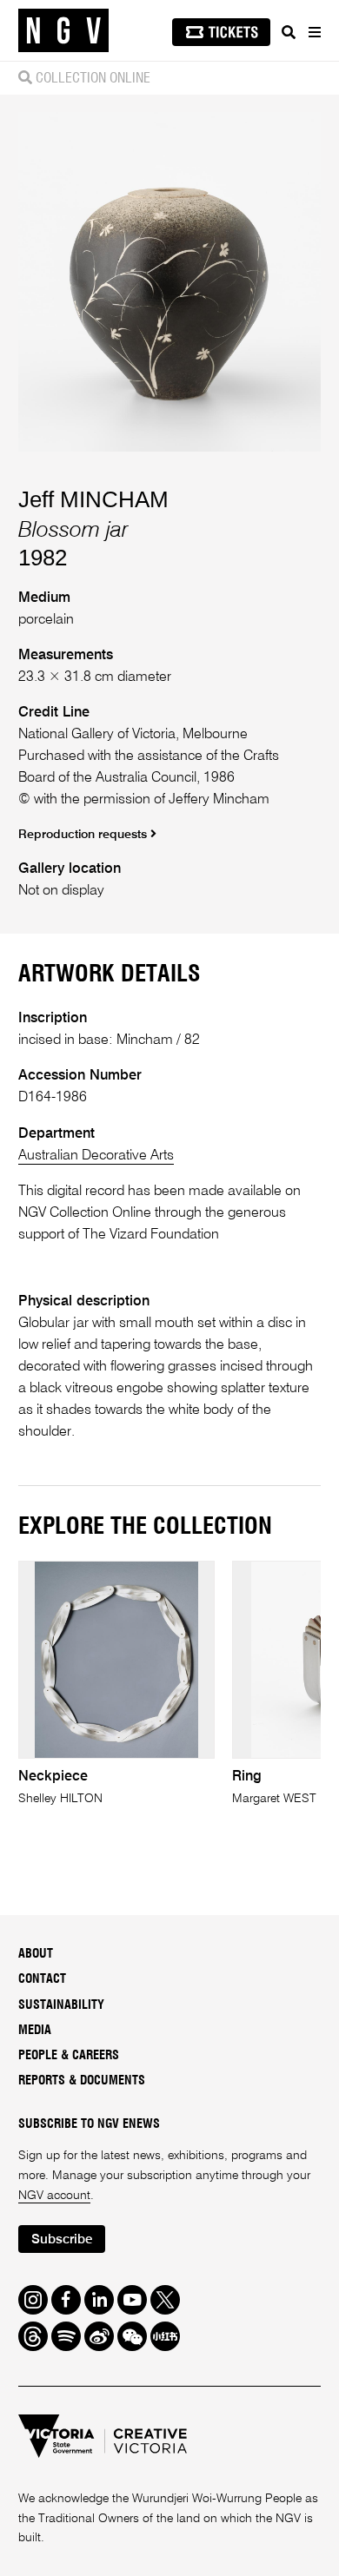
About (36, 1954)
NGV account (54, 2196)
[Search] (289, 32)
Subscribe (62, 2239)
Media (35, 2031)
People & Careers (69, 2056)
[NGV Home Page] (63, 31)
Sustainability (61, 2005)
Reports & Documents (82, 2081)
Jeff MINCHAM (93, 499)
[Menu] (314, 32)
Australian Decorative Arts (96, 1156)
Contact (42, 1979)
